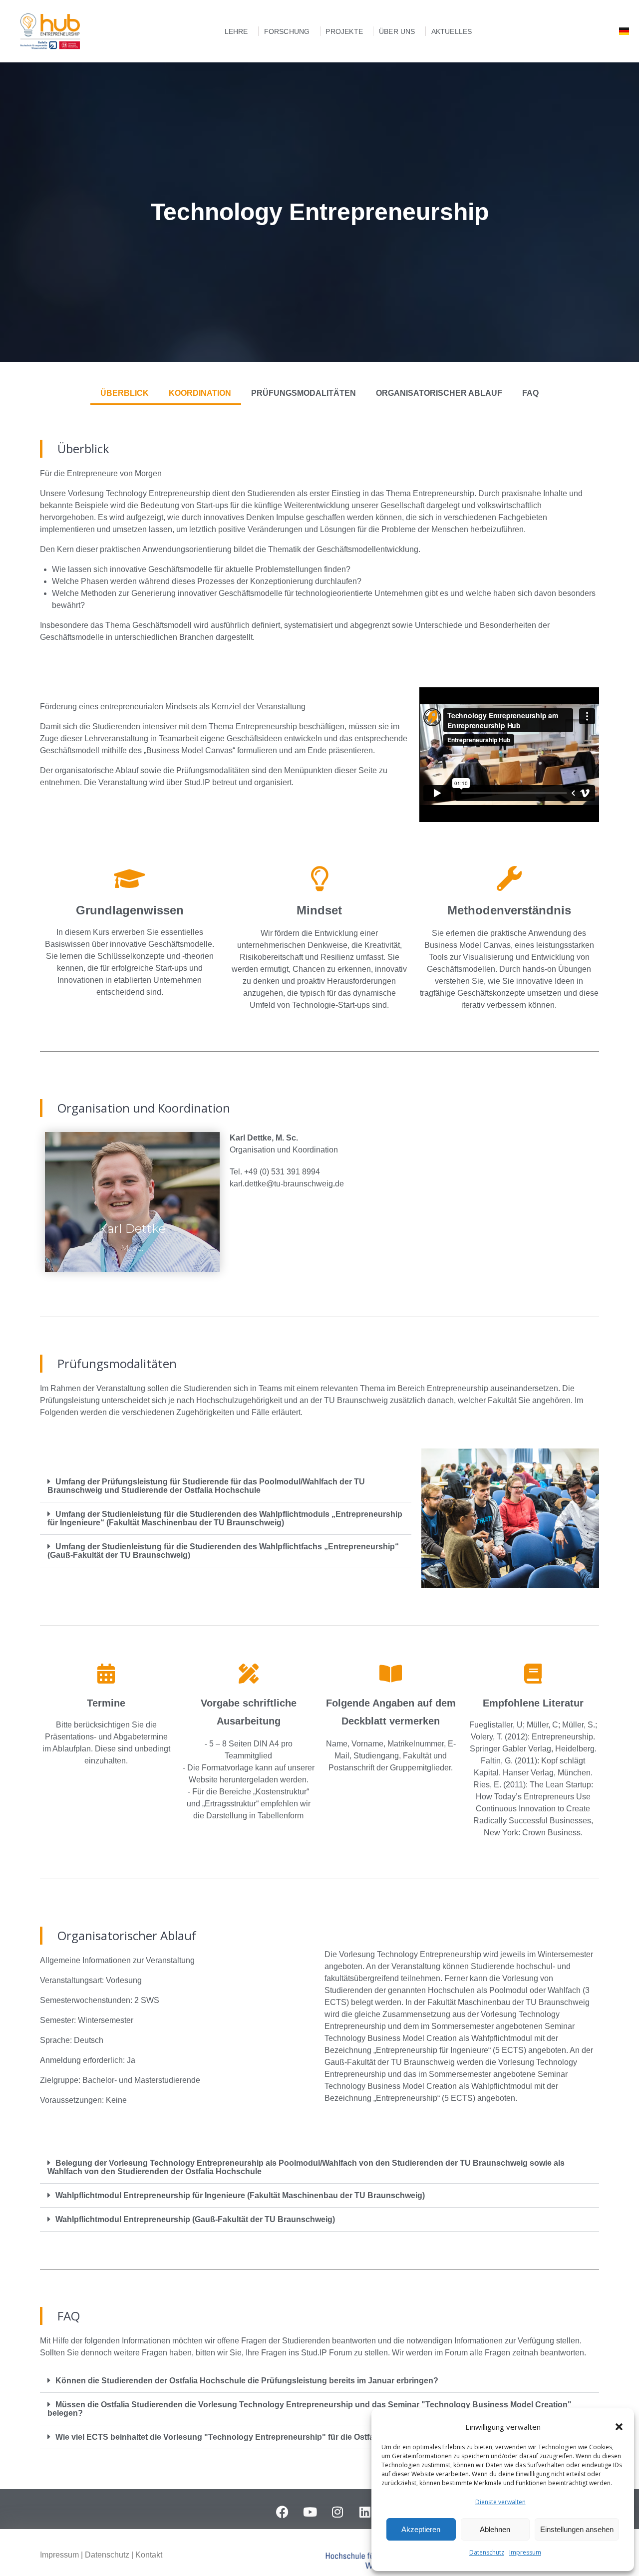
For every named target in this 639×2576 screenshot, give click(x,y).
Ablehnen (495, 2529)
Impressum (525, 2552)
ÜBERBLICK (125, 393)
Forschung (287, 31)
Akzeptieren (421, 2529)
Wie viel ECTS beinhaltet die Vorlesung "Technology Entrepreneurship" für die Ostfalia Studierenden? (248, 2437)
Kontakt (149, 2555)
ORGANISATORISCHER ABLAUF (439, 393)
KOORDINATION (200, 393)
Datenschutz (487, 2552)
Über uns (397, 31)
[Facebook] (283, 2512)
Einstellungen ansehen (577, 2529)
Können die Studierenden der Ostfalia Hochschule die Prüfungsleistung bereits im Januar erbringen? (247, 2381)
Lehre (236, 31)
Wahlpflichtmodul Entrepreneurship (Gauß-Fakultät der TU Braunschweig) (195, 2219)
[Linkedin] (365, 2512)
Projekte (344, 31)
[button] (619, 2427)
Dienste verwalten (500, 2502)
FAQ (530, 393)
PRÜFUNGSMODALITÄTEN (304, 393)
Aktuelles (452, 31)
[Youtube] (310, 2512)
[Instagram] (337, 2512)
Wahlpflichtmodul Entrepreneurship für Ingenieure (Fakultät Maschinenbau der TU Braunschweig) (240, 2195)
